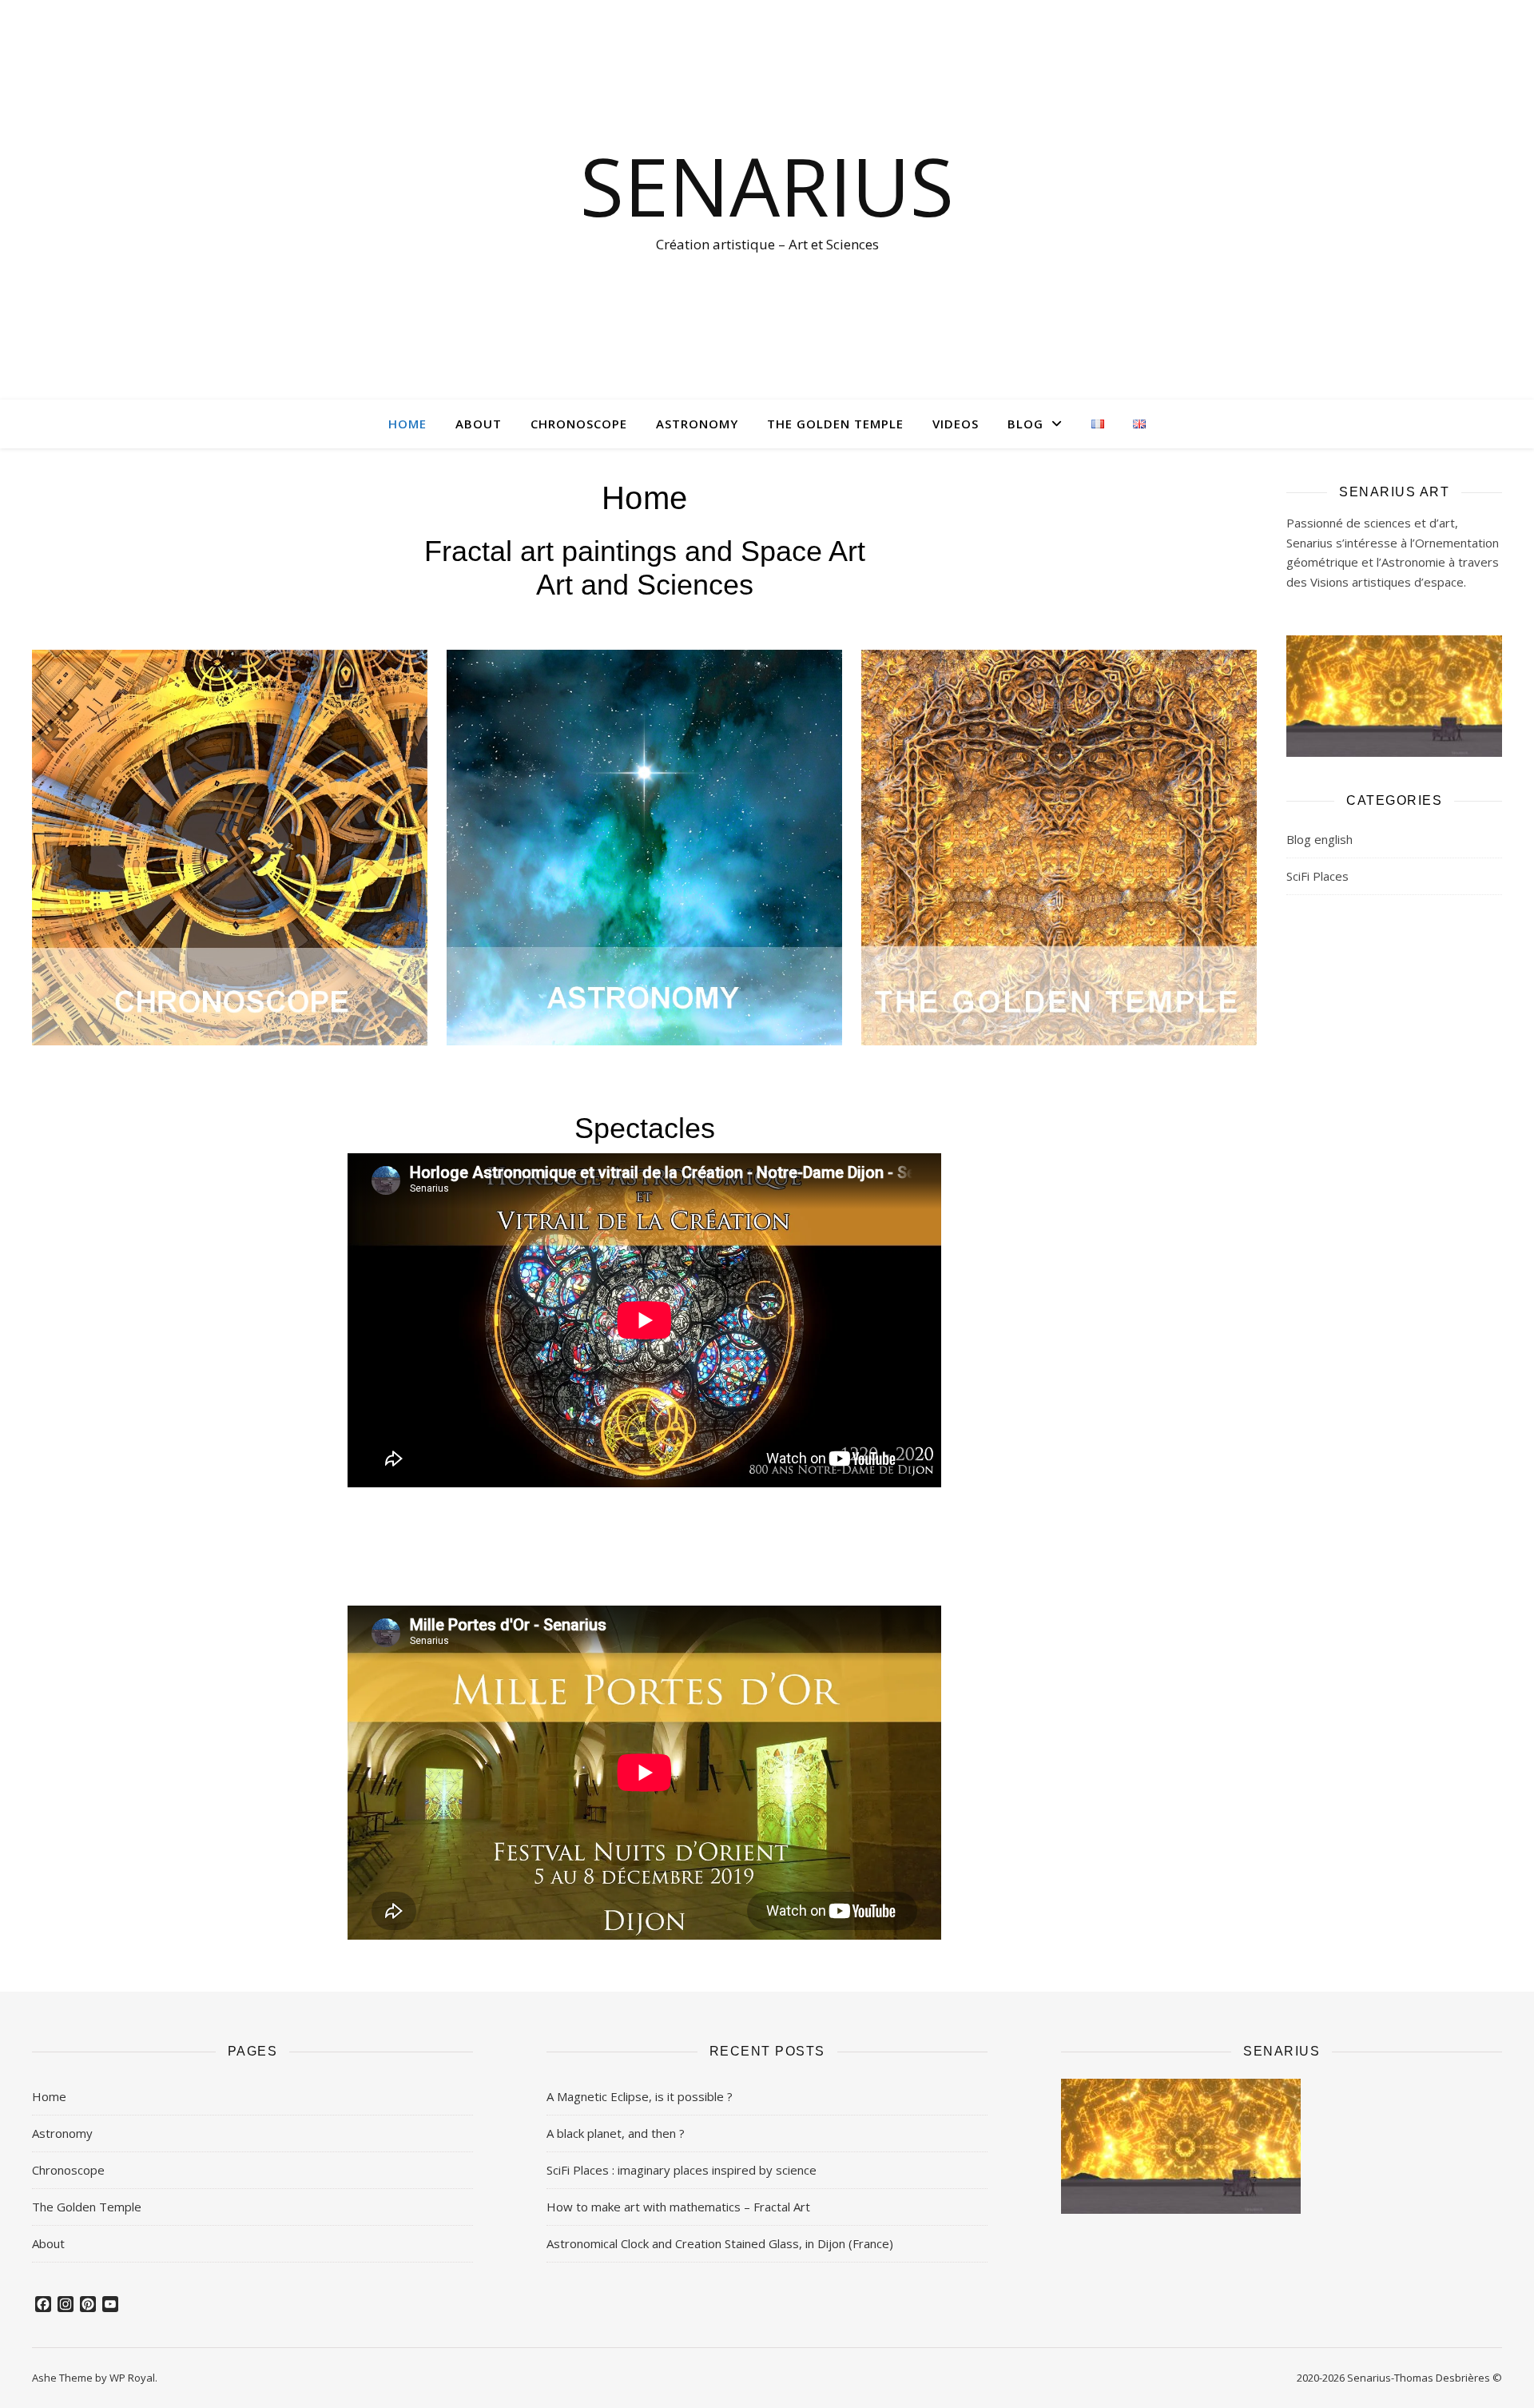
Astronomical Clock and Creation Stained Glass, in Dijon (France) (720, 2243)
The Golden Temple (835, 424)
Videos (956, 424)
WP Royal (132, 2378)
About (479, 424)
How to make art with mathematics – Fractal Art (678, 2207)
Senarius (767, 185)
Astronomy (697, 424)
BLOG (1025, 424)
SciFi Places (1317, 876)
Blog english (1319, 839)
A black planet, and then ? (616, 2133)
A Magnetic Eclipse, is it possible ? (640, 2096)
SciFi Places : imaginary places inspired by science (682, 2170)
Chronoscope (579, 424)
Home (407, 424)
